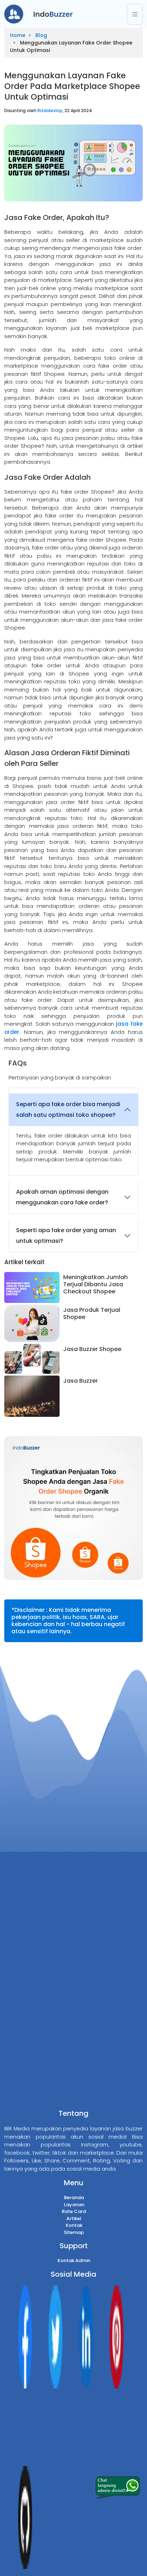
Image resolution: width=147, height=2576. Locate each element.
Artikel (74, 2218)
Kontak (74, 2225)
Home (18, 35)
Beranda (74, 2198)
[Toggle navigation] (135, 14)
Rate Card (74, 2211)
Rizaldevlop (50, 111)
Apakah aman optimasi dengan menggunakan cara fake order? (62, 1197)
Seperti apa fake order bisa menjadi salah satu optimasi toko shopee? (68, 1110)
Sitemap (74, 2232)
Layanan (74, 2205)
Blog (41, 35)
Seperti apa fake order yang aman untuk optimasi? (66, 1236)
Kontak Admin (74, 2260)
